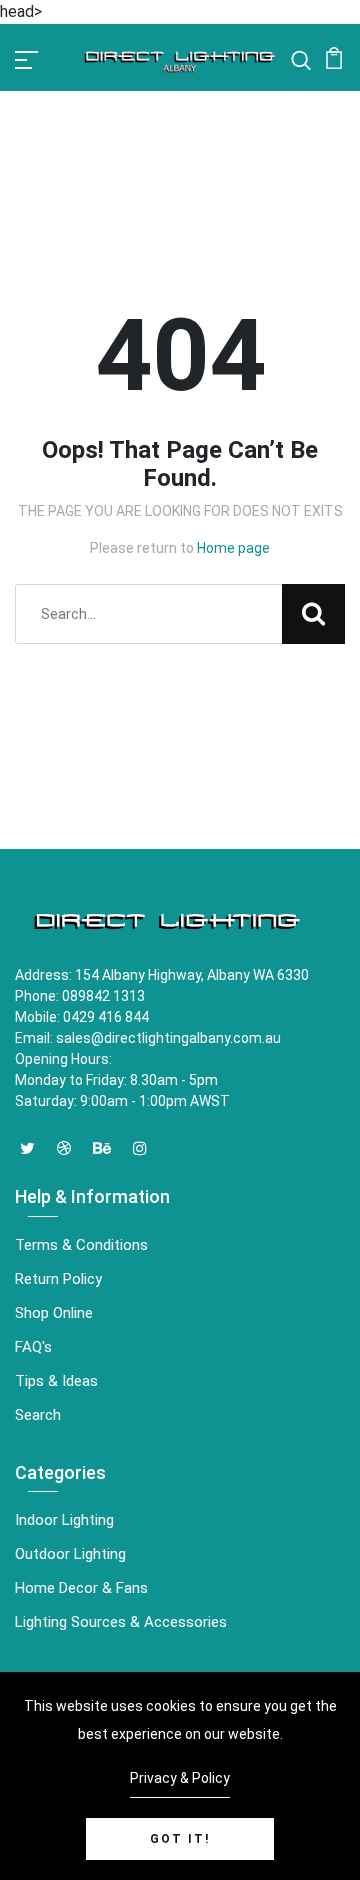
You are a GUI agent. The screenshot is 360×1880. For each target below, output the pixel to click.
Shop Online (54, 1313)
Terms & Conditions (81, 1245)
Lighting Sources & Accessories (121, 1622)
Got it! (180, 1839)
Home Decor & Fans (81, 1588)
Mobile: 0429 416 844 (82, 1017)
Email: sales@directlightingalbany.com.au (148, 1038)
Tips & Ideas (56, 1381)
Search (38, 1415)
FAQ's (33, 1347)
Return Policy (58, 1279)
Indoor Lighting (64, 1520)
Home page (233, 548)
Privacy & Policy (180, 1778)
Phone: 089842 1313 (80, 996)
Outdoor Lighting (70, 1554)
